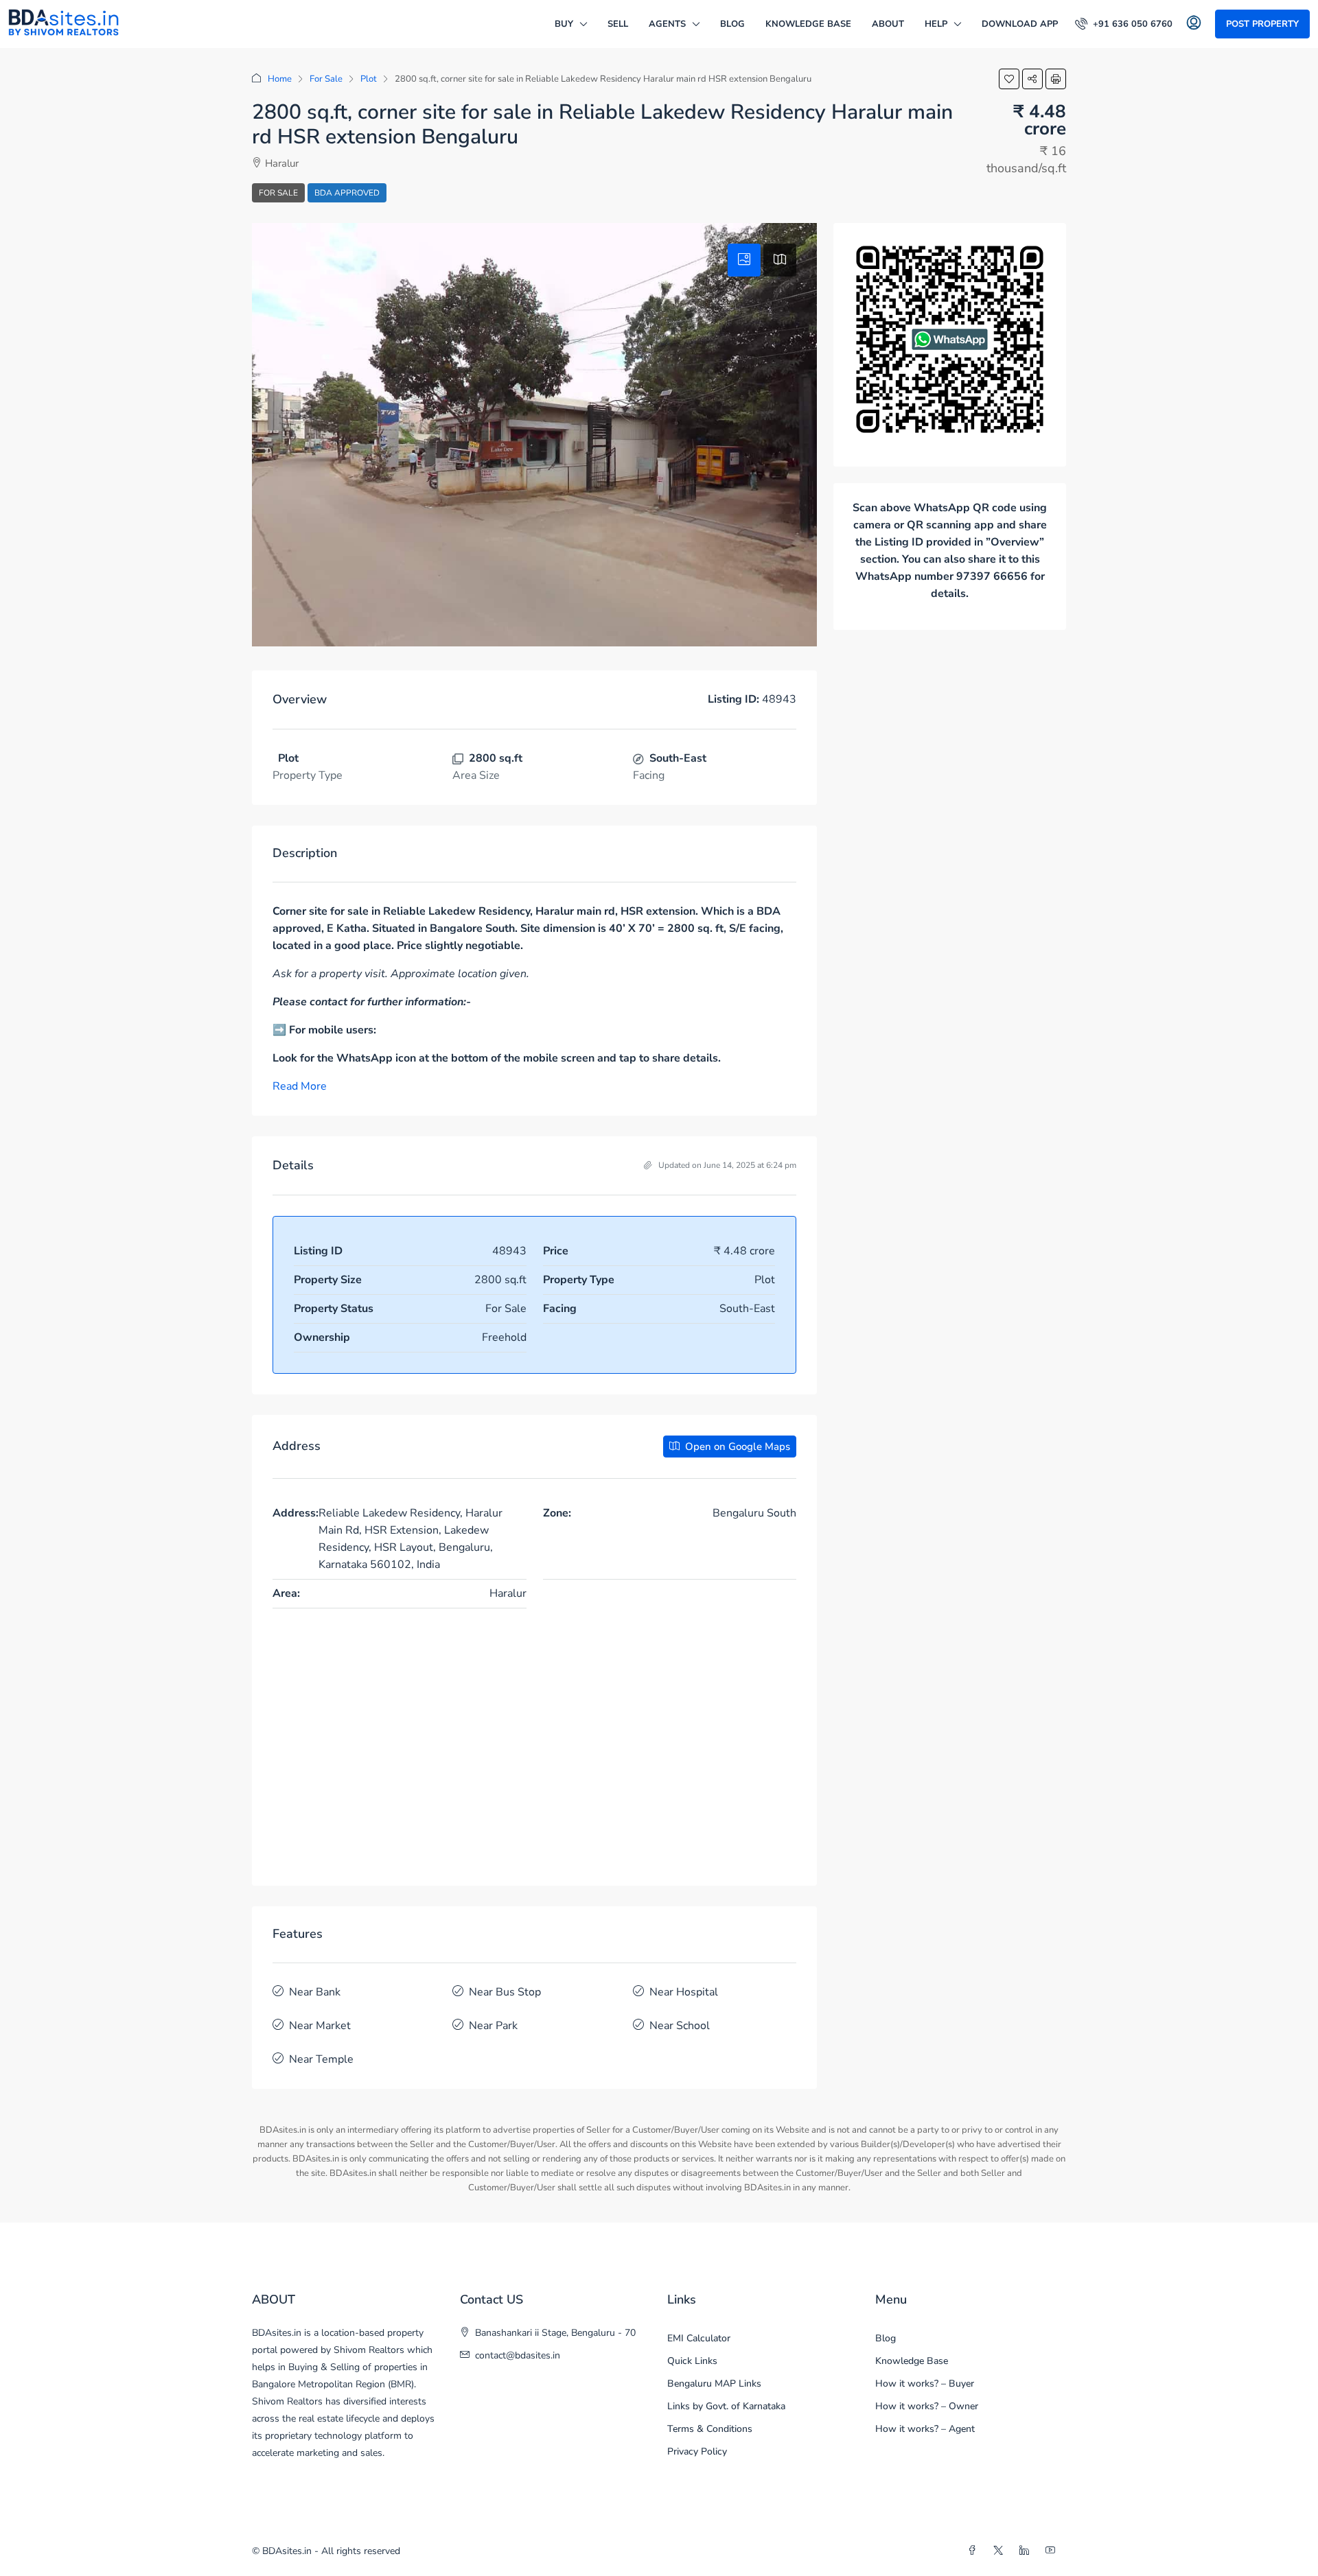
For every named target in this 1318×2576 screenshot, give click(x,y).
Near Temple (321, 2059)
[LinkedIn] (1027, 2551)
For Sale (326, 79)
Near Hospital (684, 1992)
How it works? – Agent (925, 2429)
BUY (564, 24)
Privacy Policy (697, 2451)
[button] (1009, 79)
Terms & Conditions (710, 2429)
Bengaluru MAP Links (714, 2384)
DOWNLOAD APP (1020, 24)
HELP (936, 24)
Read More (300, 1086)
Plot (369, 79)
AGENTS (667, 24)
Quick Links (692, 2361)
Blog (732, 24)
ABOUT (888, 24)
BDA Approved (347, 193)
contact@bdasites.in (518, 2355)
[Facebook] (975, 2551)
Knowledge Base (808, 24)
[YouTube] (1053, 2551)
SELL (618, 24)
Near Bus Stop (505, 1992)
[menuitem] (1124, 24)
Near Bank (315, 1992)
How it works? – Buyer (925, 2384)
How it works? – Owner (927, 2406)
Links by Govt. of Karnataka (726, 2406)
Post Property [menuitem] (1262, 24)
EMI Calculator (699, 2338)
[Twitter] (1001, 2551)
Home (280, 79)
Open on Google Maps (736, 1447)
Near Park (493, 2026)
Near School (680, 2026)
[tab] (744, 260)
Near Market (320, 2026)
